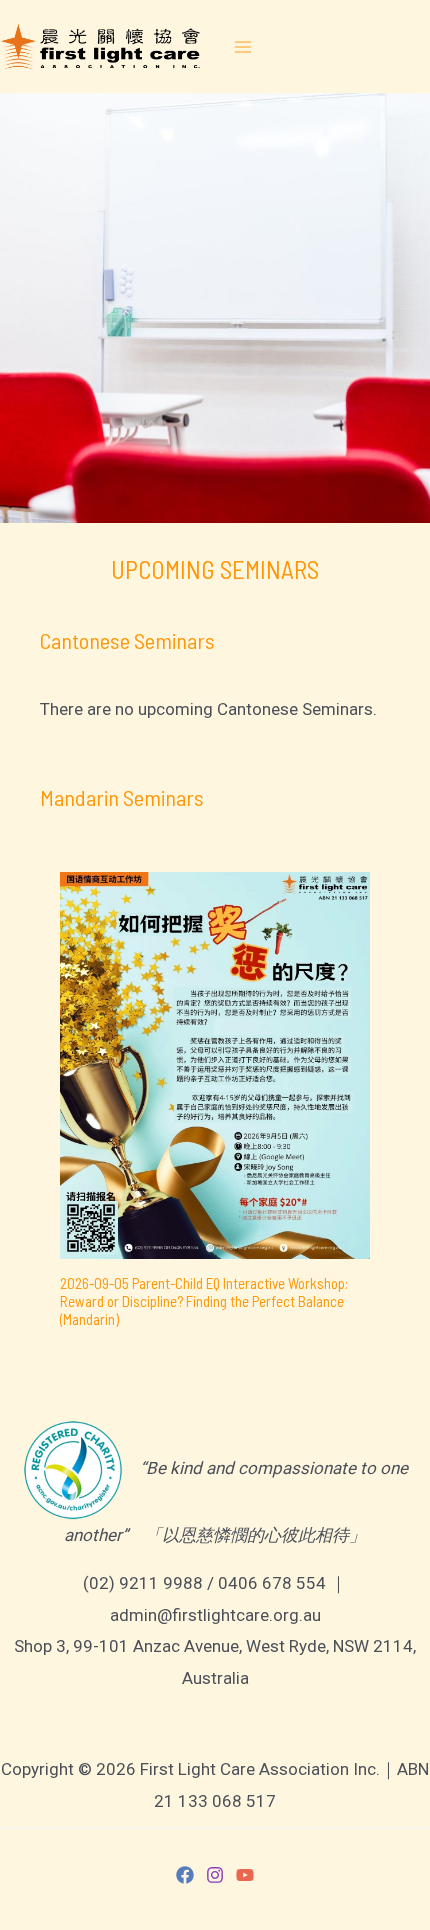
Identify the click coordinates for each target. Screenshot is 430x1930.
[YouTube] (245, 1875)
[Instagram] (215, 1875)
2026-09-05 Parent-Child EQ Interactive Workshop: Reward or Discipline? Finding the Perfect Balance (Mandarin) (204, 1301)
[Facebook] (185, 1875)
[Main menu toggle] (243, 47)
